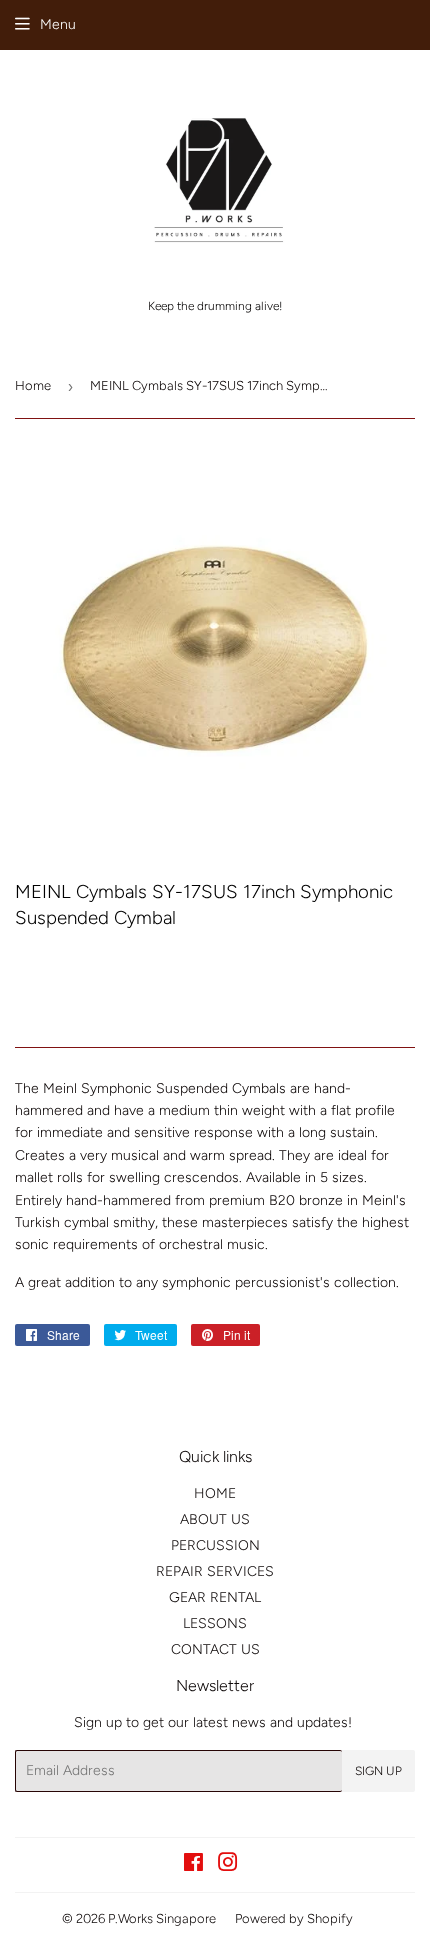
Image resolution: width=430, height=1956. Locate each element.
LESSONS (215, 1623)
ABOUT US (215, 1519)
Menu (58, 24)
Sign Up (378, 1771)
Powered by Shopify (294, 1918)
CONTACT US (215, 1649)
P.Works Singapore (162, 1918)
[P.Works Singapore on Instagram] (228, 1865)
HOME (215, 1493)
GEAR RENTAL (215, 1597)
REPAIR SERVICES (215, 1571)
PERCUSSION (215, 1545)
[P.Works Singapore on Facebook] (193, 1865)
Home (33, 385)
